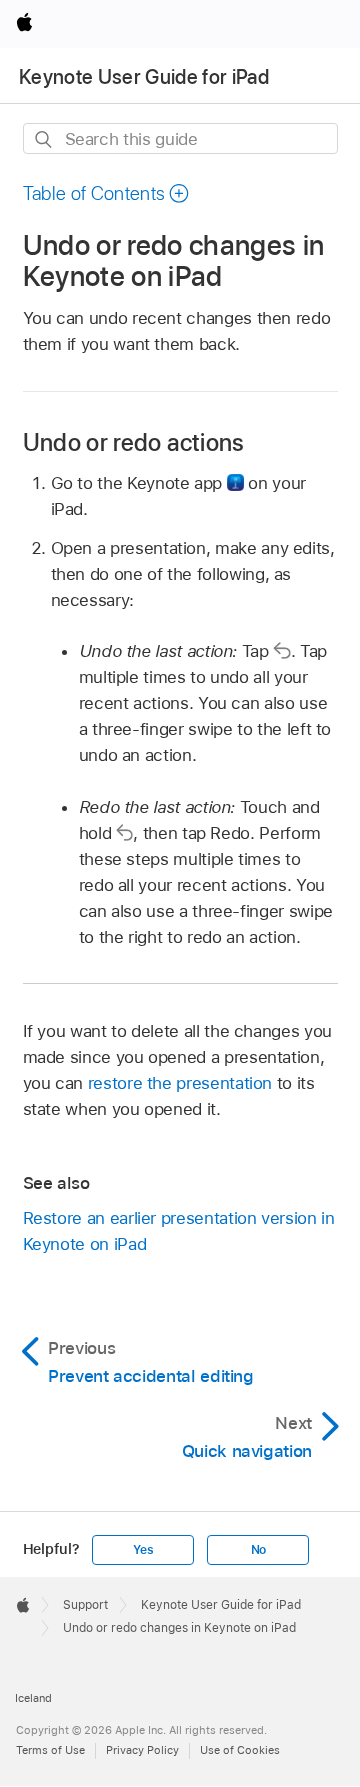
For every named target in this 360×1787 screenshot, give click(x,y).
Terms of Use (50, 1750)
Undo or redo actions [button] (134, 442)
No (259, 1550)
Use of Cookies (240, 1750)
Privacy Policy (142, 1750)
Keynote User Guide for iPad (144, 77)
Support (85, 1605)
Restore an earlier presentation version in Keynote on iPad (179, 1231)
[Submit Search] (44, 139)
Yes (143, 1550)
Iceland (33, 1698)
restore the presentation (180, 1083)
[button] (107, 193)
